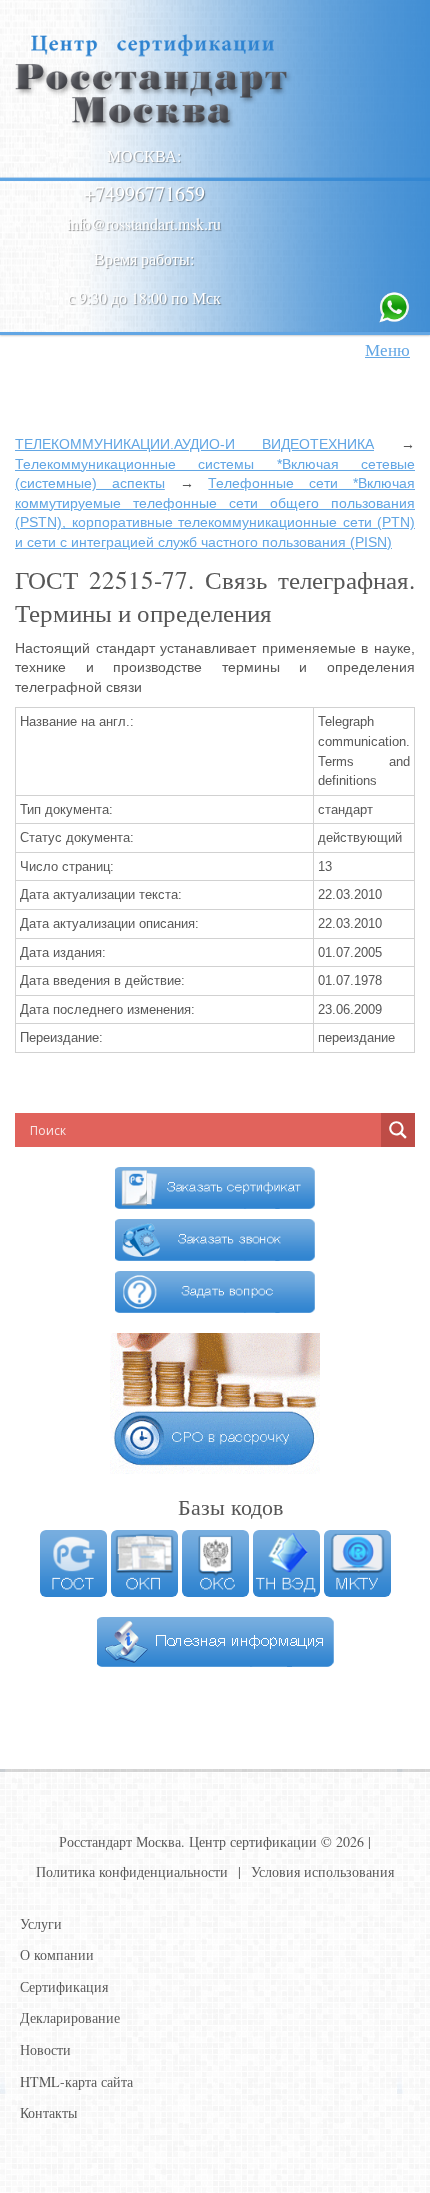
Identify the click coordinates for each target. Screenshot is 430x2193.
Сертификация (64, 1986)
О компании (57, 1954)
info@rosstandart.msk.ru (144, 223)
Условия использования (322, 1871)
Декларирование (70, 2017)
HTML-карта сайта (76, 2081)
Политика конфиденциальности (132, 1871)
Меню (387, 349)
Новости (45, 2049)
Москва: (144, 155)
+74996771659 (144, 193)
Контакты (48, 2112)
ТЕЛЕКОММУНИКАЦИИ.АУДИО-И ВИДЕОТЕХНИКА (194, 444)
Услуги (41, 1923)
